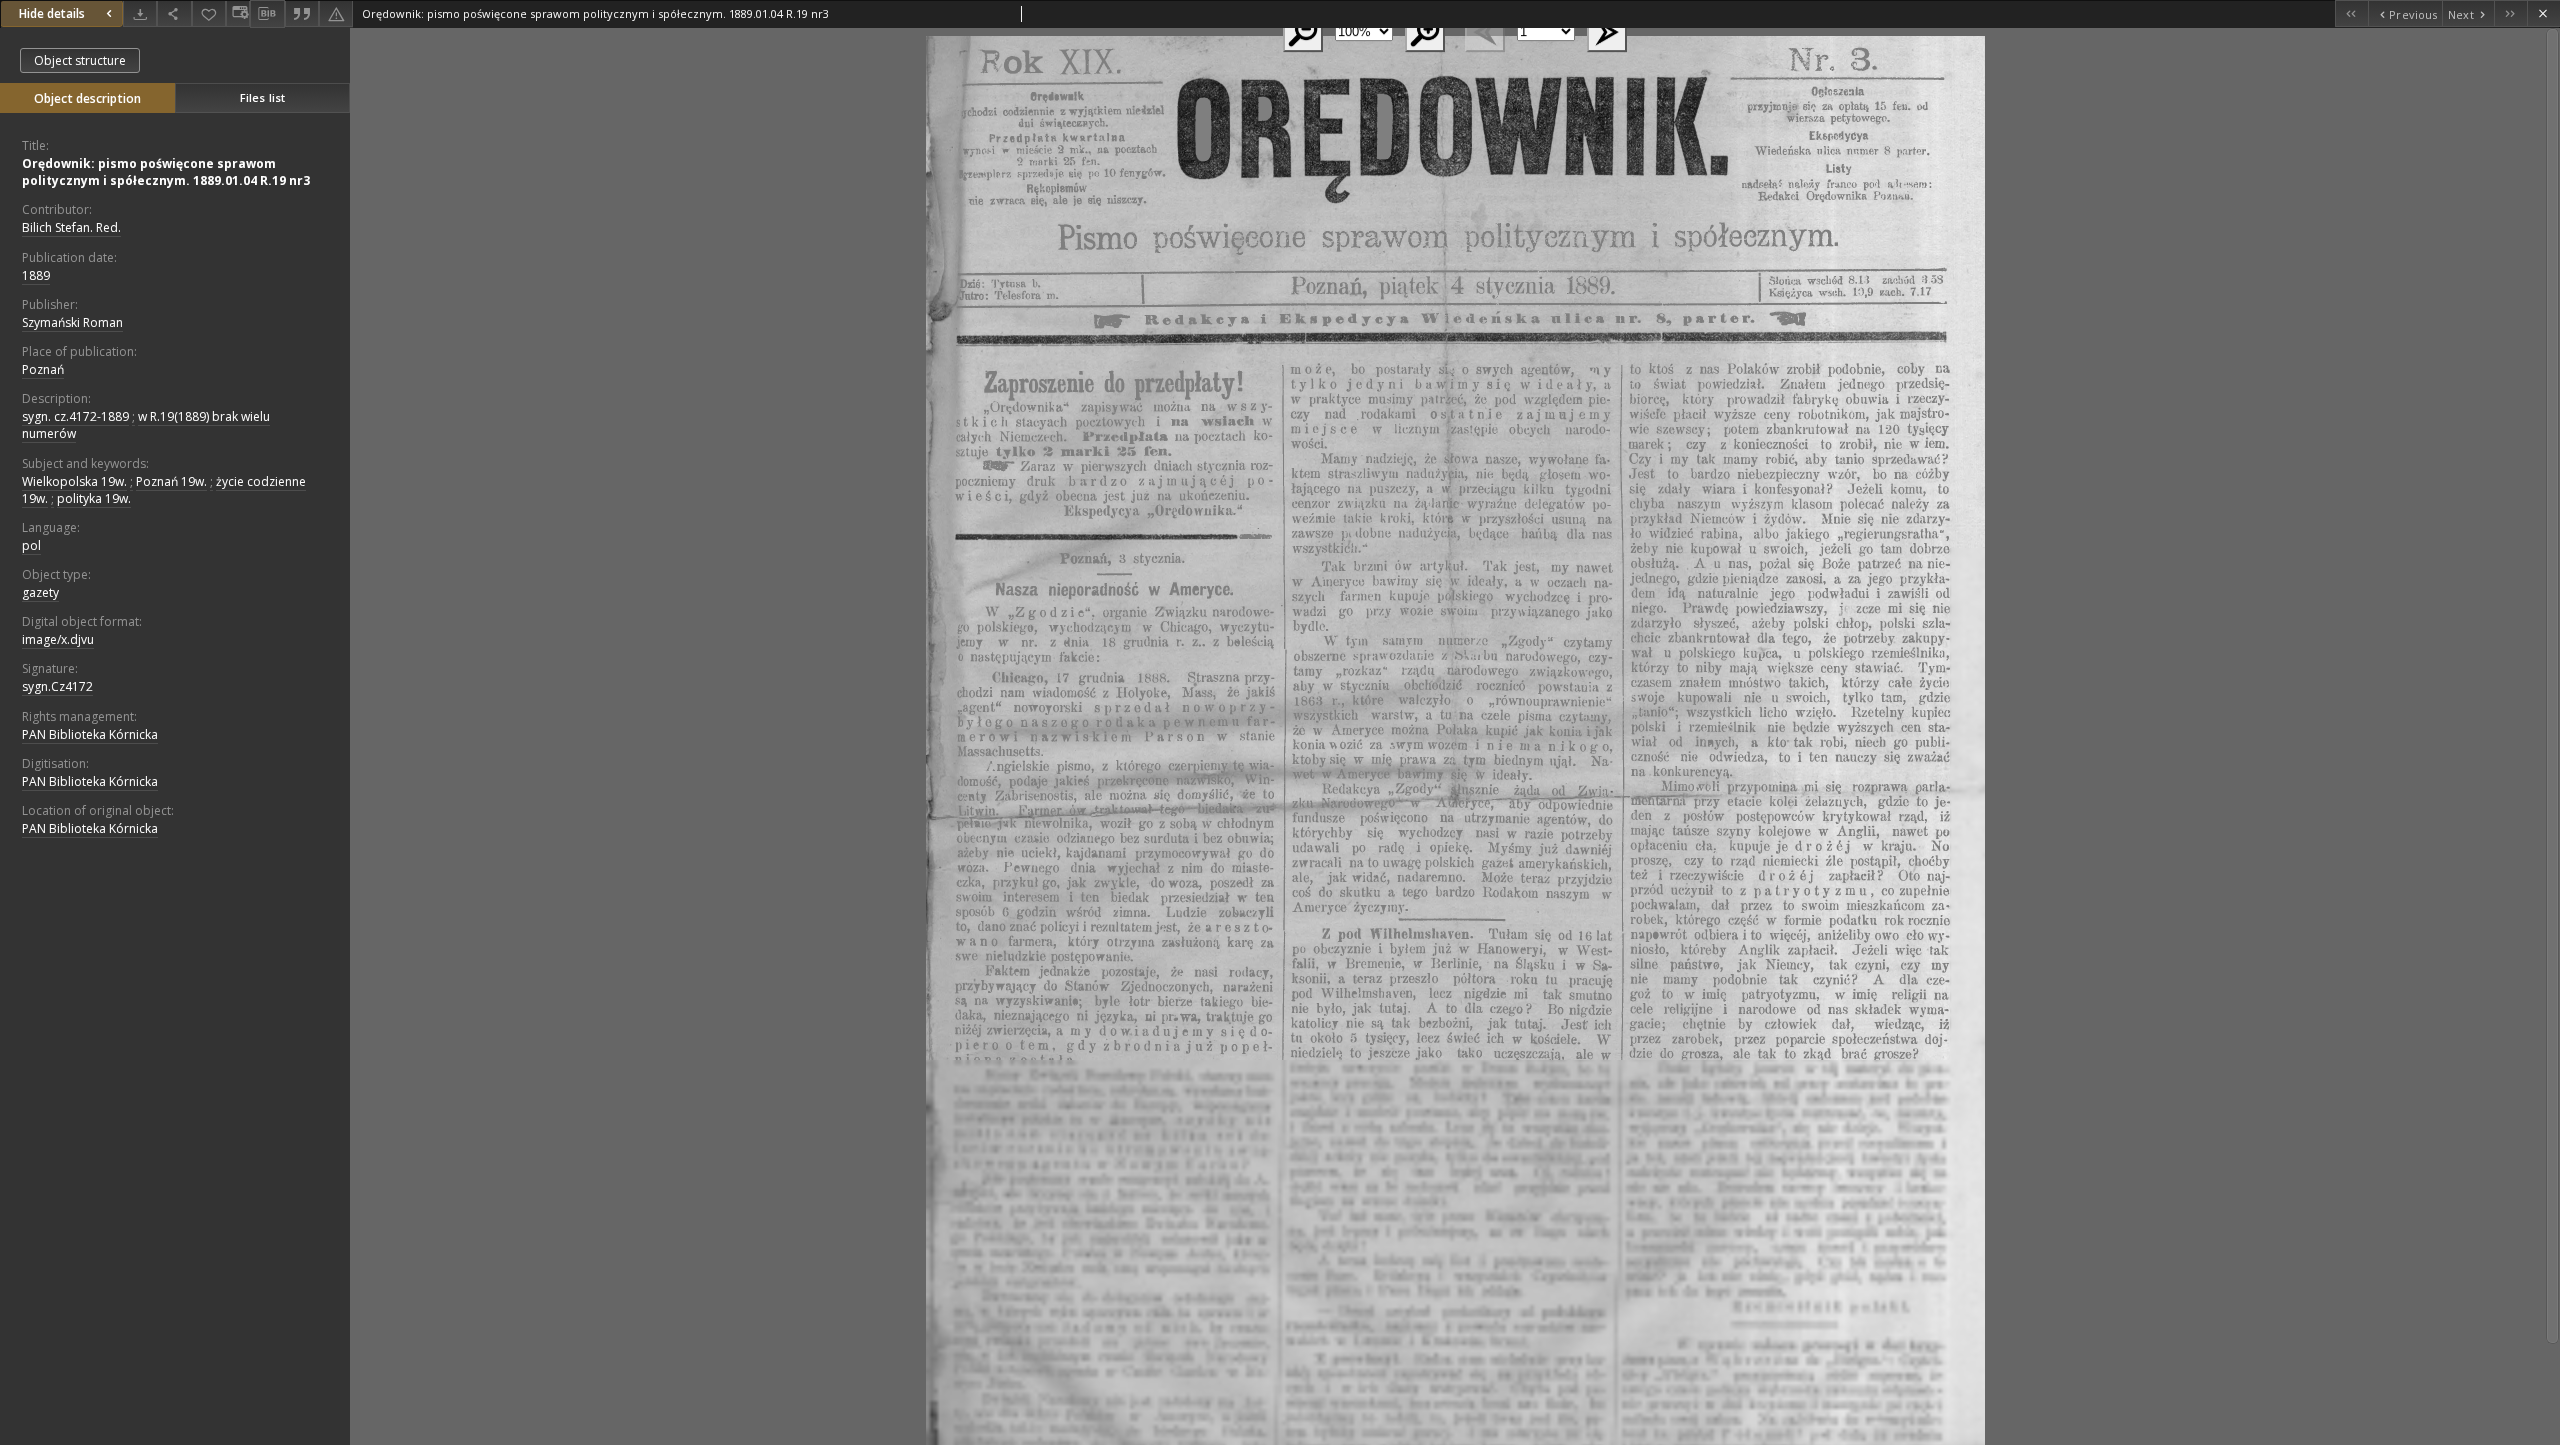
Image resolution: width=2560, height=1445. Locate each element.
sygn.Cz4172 (57, 686)
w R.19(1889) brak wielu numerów (146, 425)
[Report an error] (336, 13)
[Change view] (238, 13)
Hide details (52, 13)
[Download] (140, 13)
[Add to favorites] (209, 13)
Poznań (43, 369)
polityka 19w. (94, 498)
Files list (262, 97)
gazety (40, 592)
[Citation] (302, 13)
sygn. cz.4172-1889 (75, 416)
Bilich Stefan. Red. (71, 227)
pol (31, 545)
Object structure (80, 60)
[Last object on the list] (2510, 13)
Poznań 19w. (171, 481)
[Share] (174, 13)
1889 (36, 275)
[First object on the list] (2351, 13)
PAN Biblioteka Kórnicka (90, 734)
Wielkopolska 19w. (74, 481)
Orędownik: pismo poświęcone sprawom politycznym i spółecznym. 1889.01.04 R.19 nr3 (166, 172)
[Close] (2543, 13)
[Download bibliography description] (267, 14)
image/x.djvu (58, 639)
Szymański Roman (72, 322)
